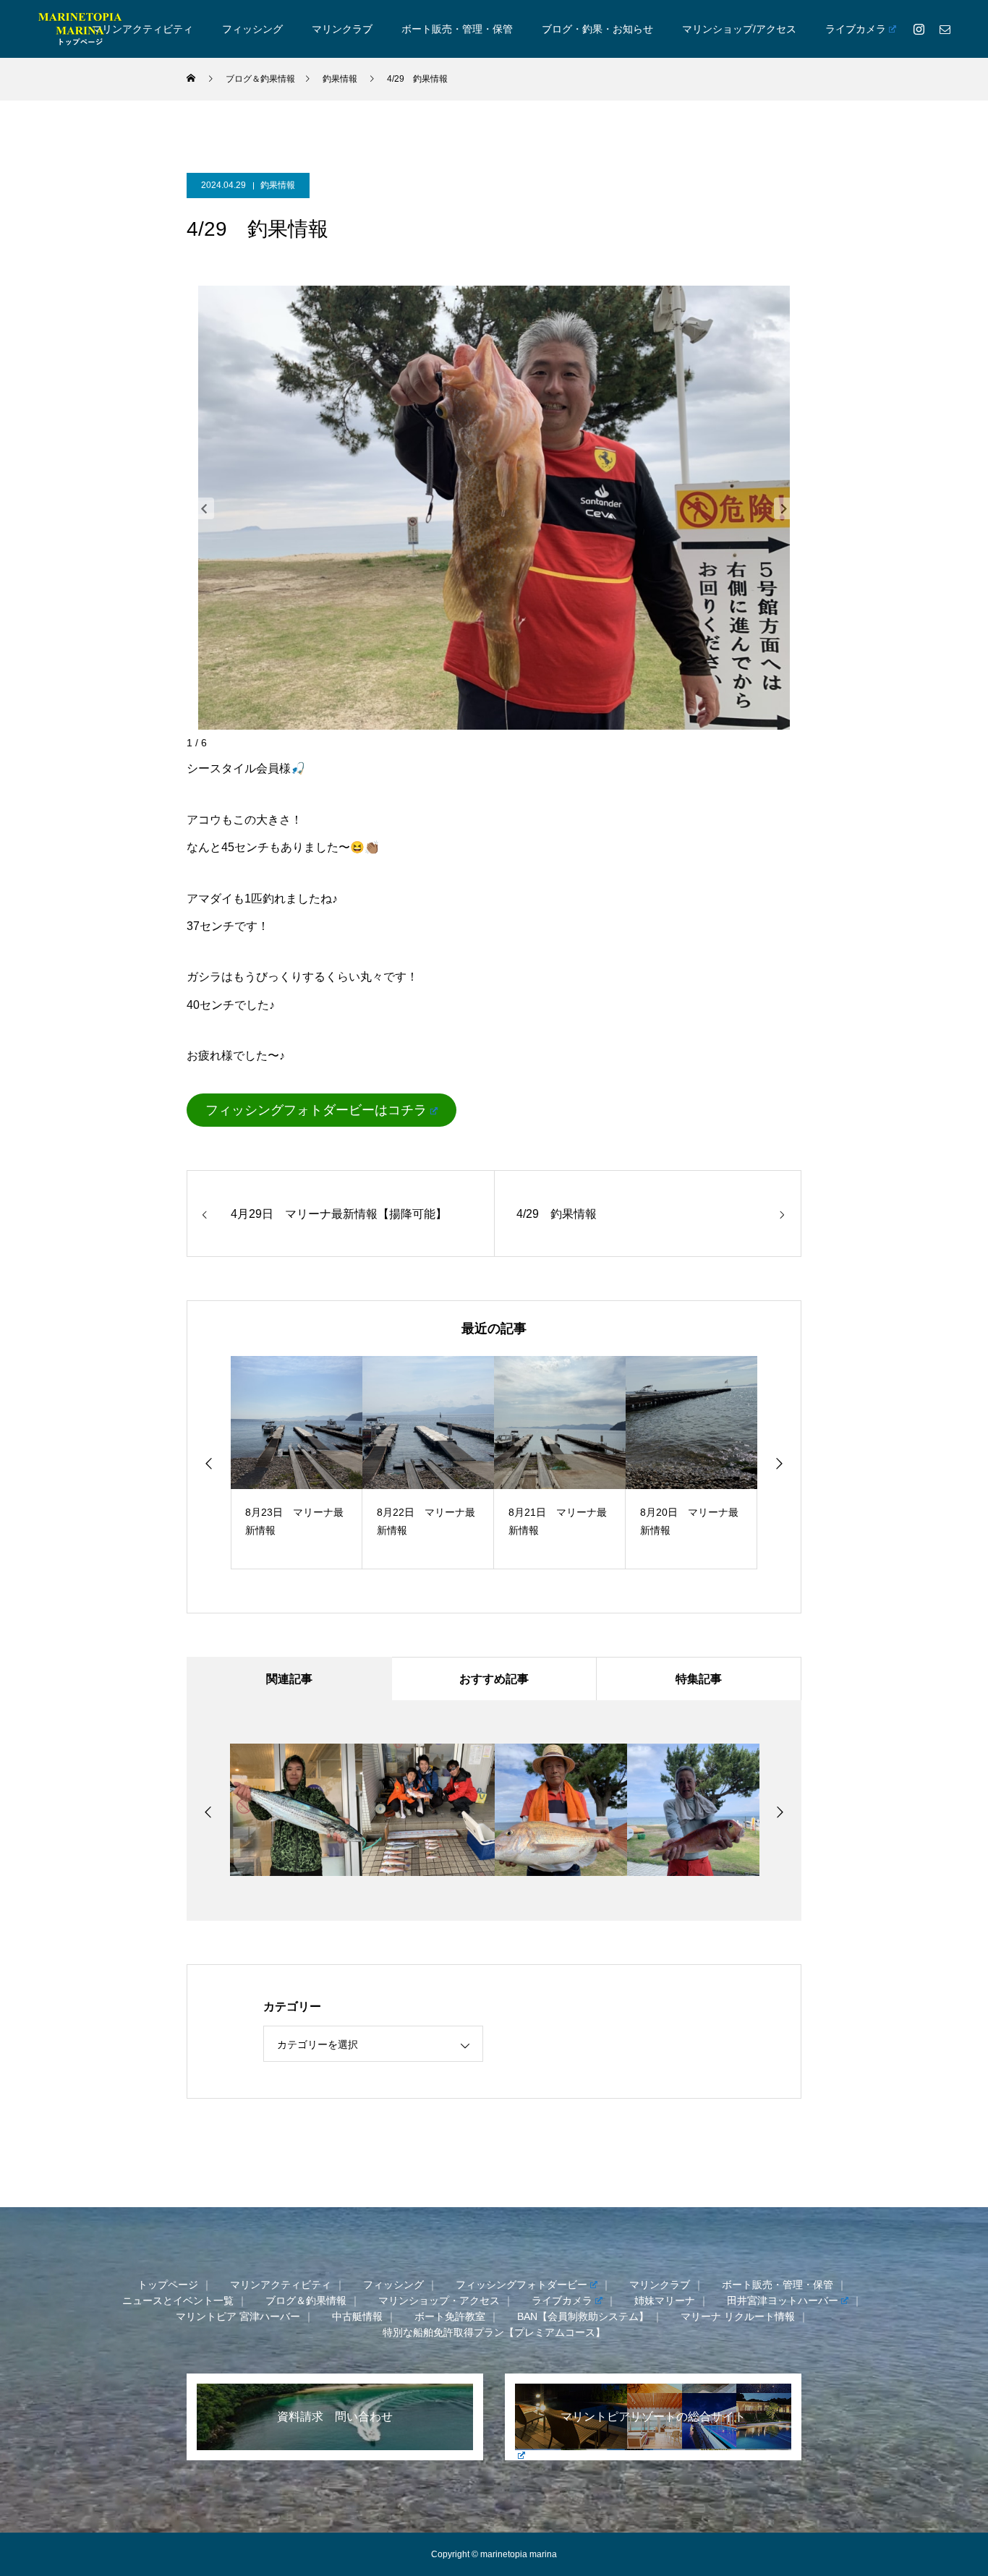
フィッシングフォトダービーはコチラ (316, 1110)
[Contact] (945, 29)
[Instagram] (919, 29)
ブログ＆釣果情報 (306, 2300)
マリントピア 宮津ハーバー (238, 2316)
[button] (204, 508)
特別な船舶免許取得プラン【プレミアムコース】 (494, 2332)
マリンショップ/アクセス (739, 29)
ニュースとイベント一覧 (178, 2300)
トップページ (168, 2285)
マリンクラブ (342, 29)
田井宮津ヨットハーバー (783, 2300)
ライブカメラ (856, 29)
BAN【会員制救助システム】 (583, 2316)
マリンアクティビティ (142, 29)
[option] (297, 1463)
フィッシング (252, 29)
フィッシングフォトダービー (521, 2285)
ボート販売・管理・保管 (457, 29)
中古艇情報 (357, 2316)
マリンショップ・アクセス (439, 2300)
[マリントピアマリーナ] (80, 29)
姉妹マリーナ (665, 2300)
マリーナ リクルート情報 (738, 2316)
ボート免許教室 (450, 2316)
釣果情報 (278, 185)
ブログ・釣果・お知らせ (597, 29)
